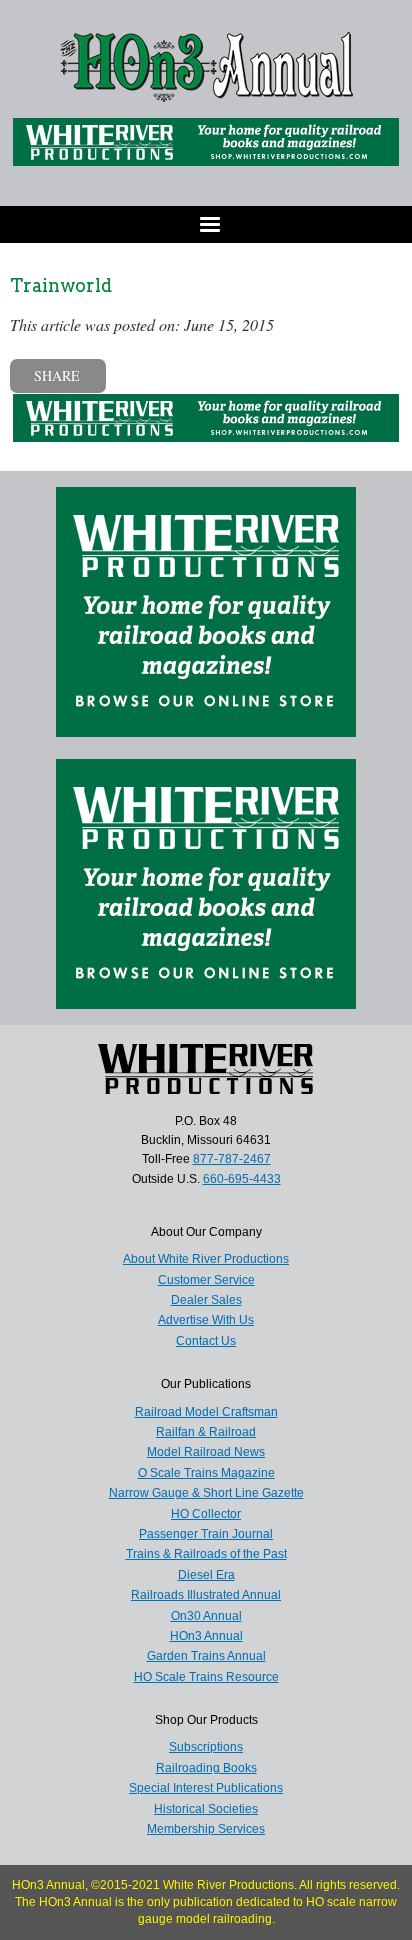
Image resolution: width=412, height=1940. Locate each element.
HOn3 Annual (206, 1636)
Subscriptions (206, 1747)
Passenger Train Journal (206, 1534)
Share (57, 375)
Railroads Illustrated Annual (206, 1595)
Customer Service (206, 1280)
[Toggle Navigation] (206, 224)
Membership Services (206, 1829)
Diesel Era (206, 1575)
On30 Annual (206, 1616)
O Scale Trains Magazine (206, 1473)
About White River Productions (206, 1259)
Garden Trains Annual (206, 1656)
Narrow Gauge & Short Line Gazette (206, 1493)
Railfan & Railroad (206, 1432)
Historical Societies (206, 1809)
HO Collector (206, 1514)
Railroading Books (206, 1768)
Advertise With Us (206, 1320)
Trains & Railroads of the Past (206, 1554)
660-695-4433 (242, 1179)
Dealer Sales (206, 1300)
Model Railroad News (206, 1452)
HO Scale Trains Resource (206, 1677)
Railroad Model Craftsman (206, 1412)
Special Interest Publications (206, 1788)
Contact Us (206, 1341)
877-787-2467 (232, 1159)
